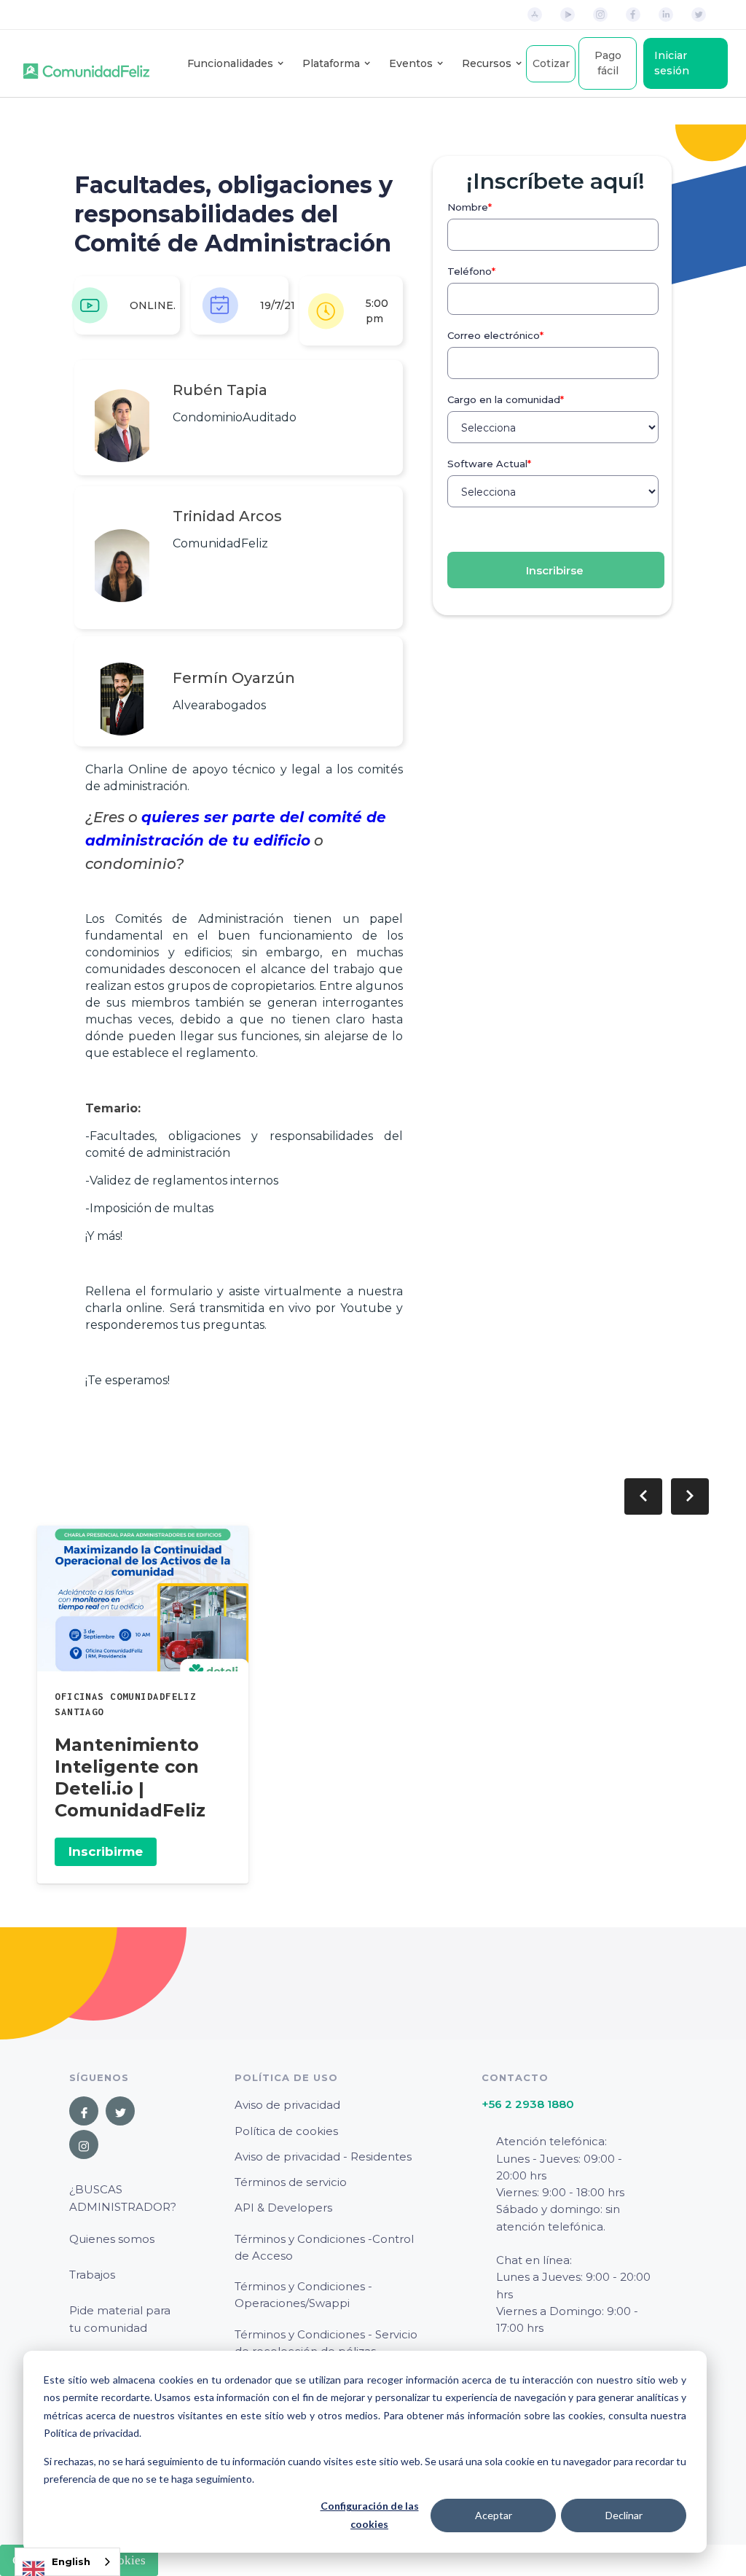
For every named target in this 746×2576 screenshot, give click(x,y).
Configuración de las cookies (370, 2515)
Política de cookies (286, 2131)
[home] (86, 63)
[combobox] (67, 2562)
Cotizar (551, 63)
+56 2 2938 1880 (528, 2104)
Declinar (624, 2515)
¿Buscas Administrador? (123, 2198)
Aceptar (494, 2515)
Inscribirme (106, 1851)
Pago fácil (608, 63)
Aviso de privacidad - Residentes (323, 2157)
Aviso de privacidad (287, 2105)
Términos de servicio (291, 2182)
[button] (230, 64)
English (71, 2561)
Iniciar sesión (672, 63)
